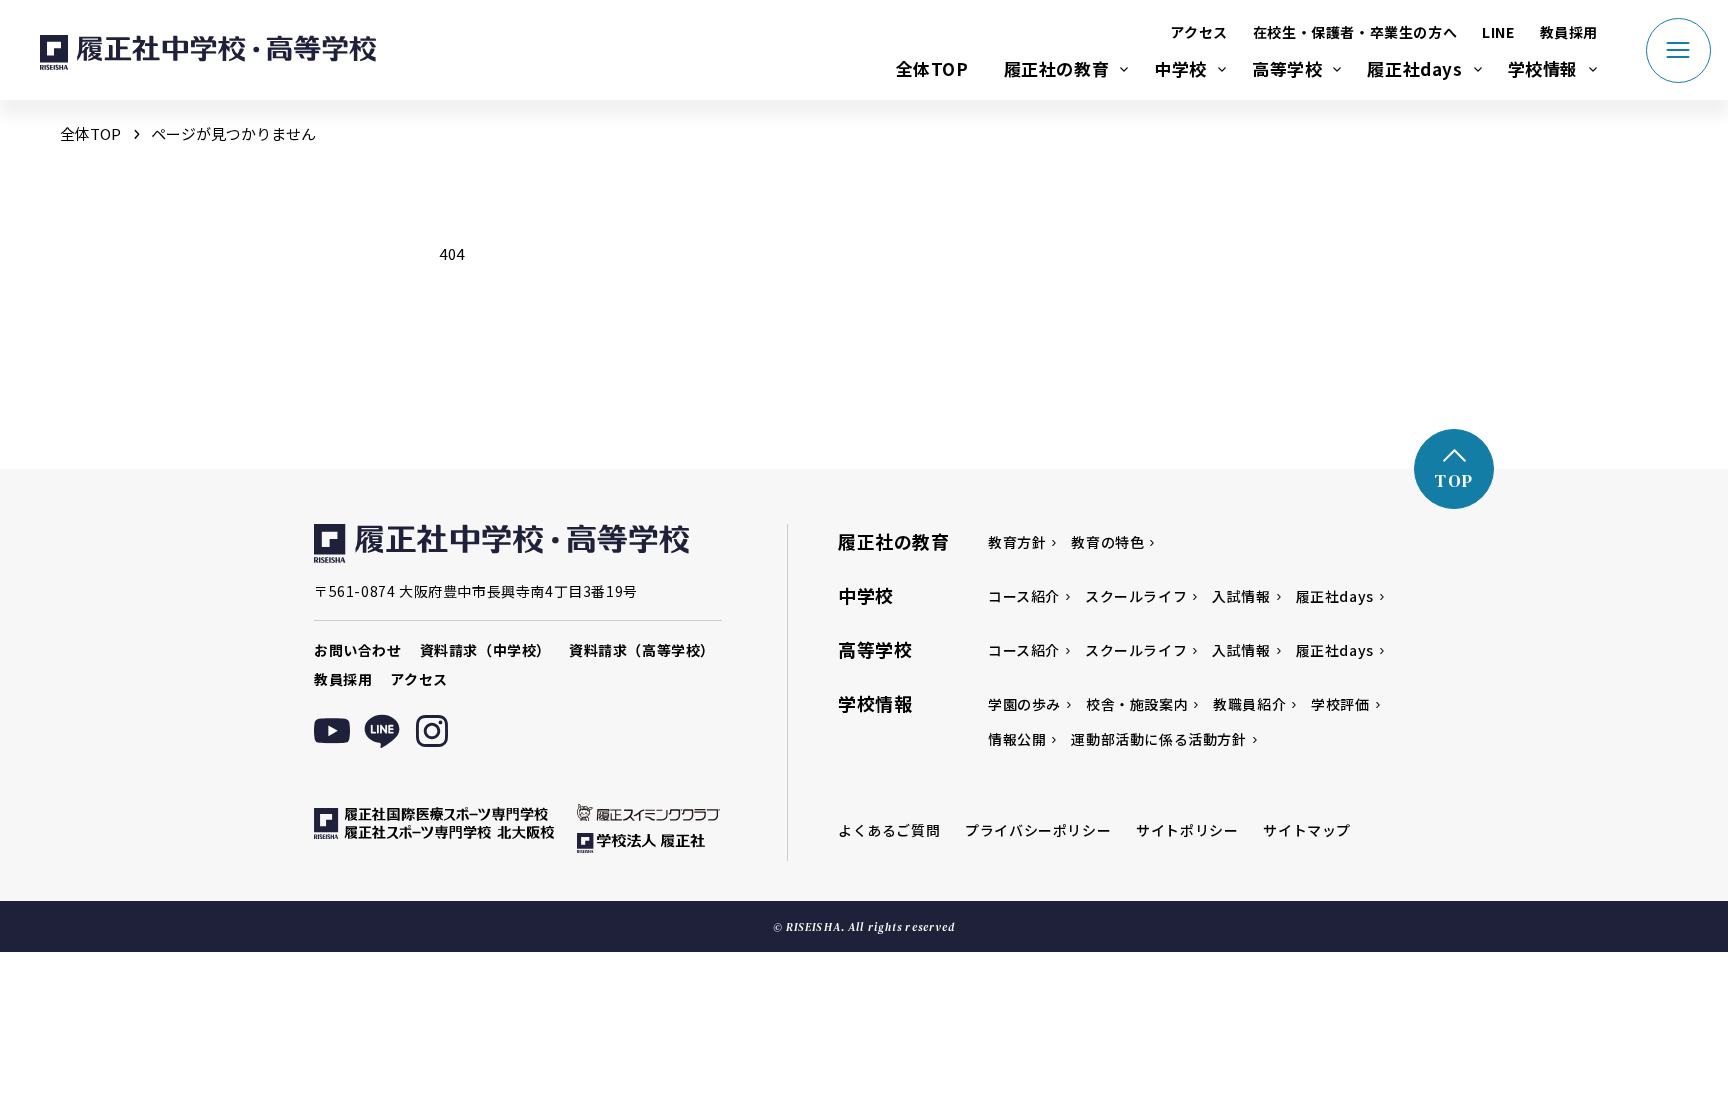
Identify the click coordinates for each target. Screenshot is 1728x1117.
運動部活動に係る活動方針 (1158, 739)
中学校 (1180, 68)
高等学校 (1287, 68)
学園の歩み (1024, 704)
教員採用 (1569, 32)
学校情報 (1543, 68)
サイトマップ (1307, 830)
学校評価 (1340, 704)
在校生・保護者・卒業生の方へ (1355, 32)
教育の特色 (1107, 542)
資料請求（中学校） (485, 650)
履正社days (1414, 68)
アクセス (1198, 32)
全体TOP (932, 68)
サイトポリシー (1187, 830)
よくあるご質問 (889, 830)
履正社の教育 (1057, 68)
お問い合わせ (358, 650)
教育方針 (1017, 542)
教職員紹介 (1249, 704)
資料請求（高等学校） (642, 650)
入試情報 (1241, 596)
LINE (1498, 32)
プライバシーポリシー (1038, 830)
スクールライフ (1136, 596)
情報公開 (1017, 739)
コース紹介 (1024, 596)
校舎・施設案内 (1137, 704)
